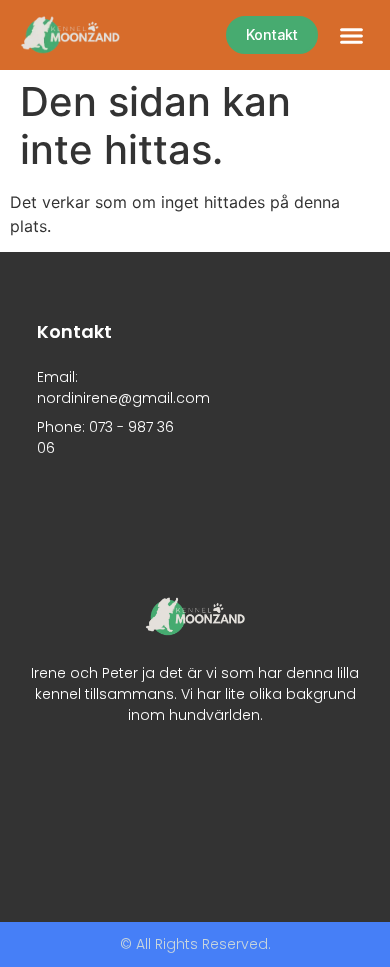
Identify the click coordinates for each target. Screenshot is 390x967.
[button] (352, 35)
